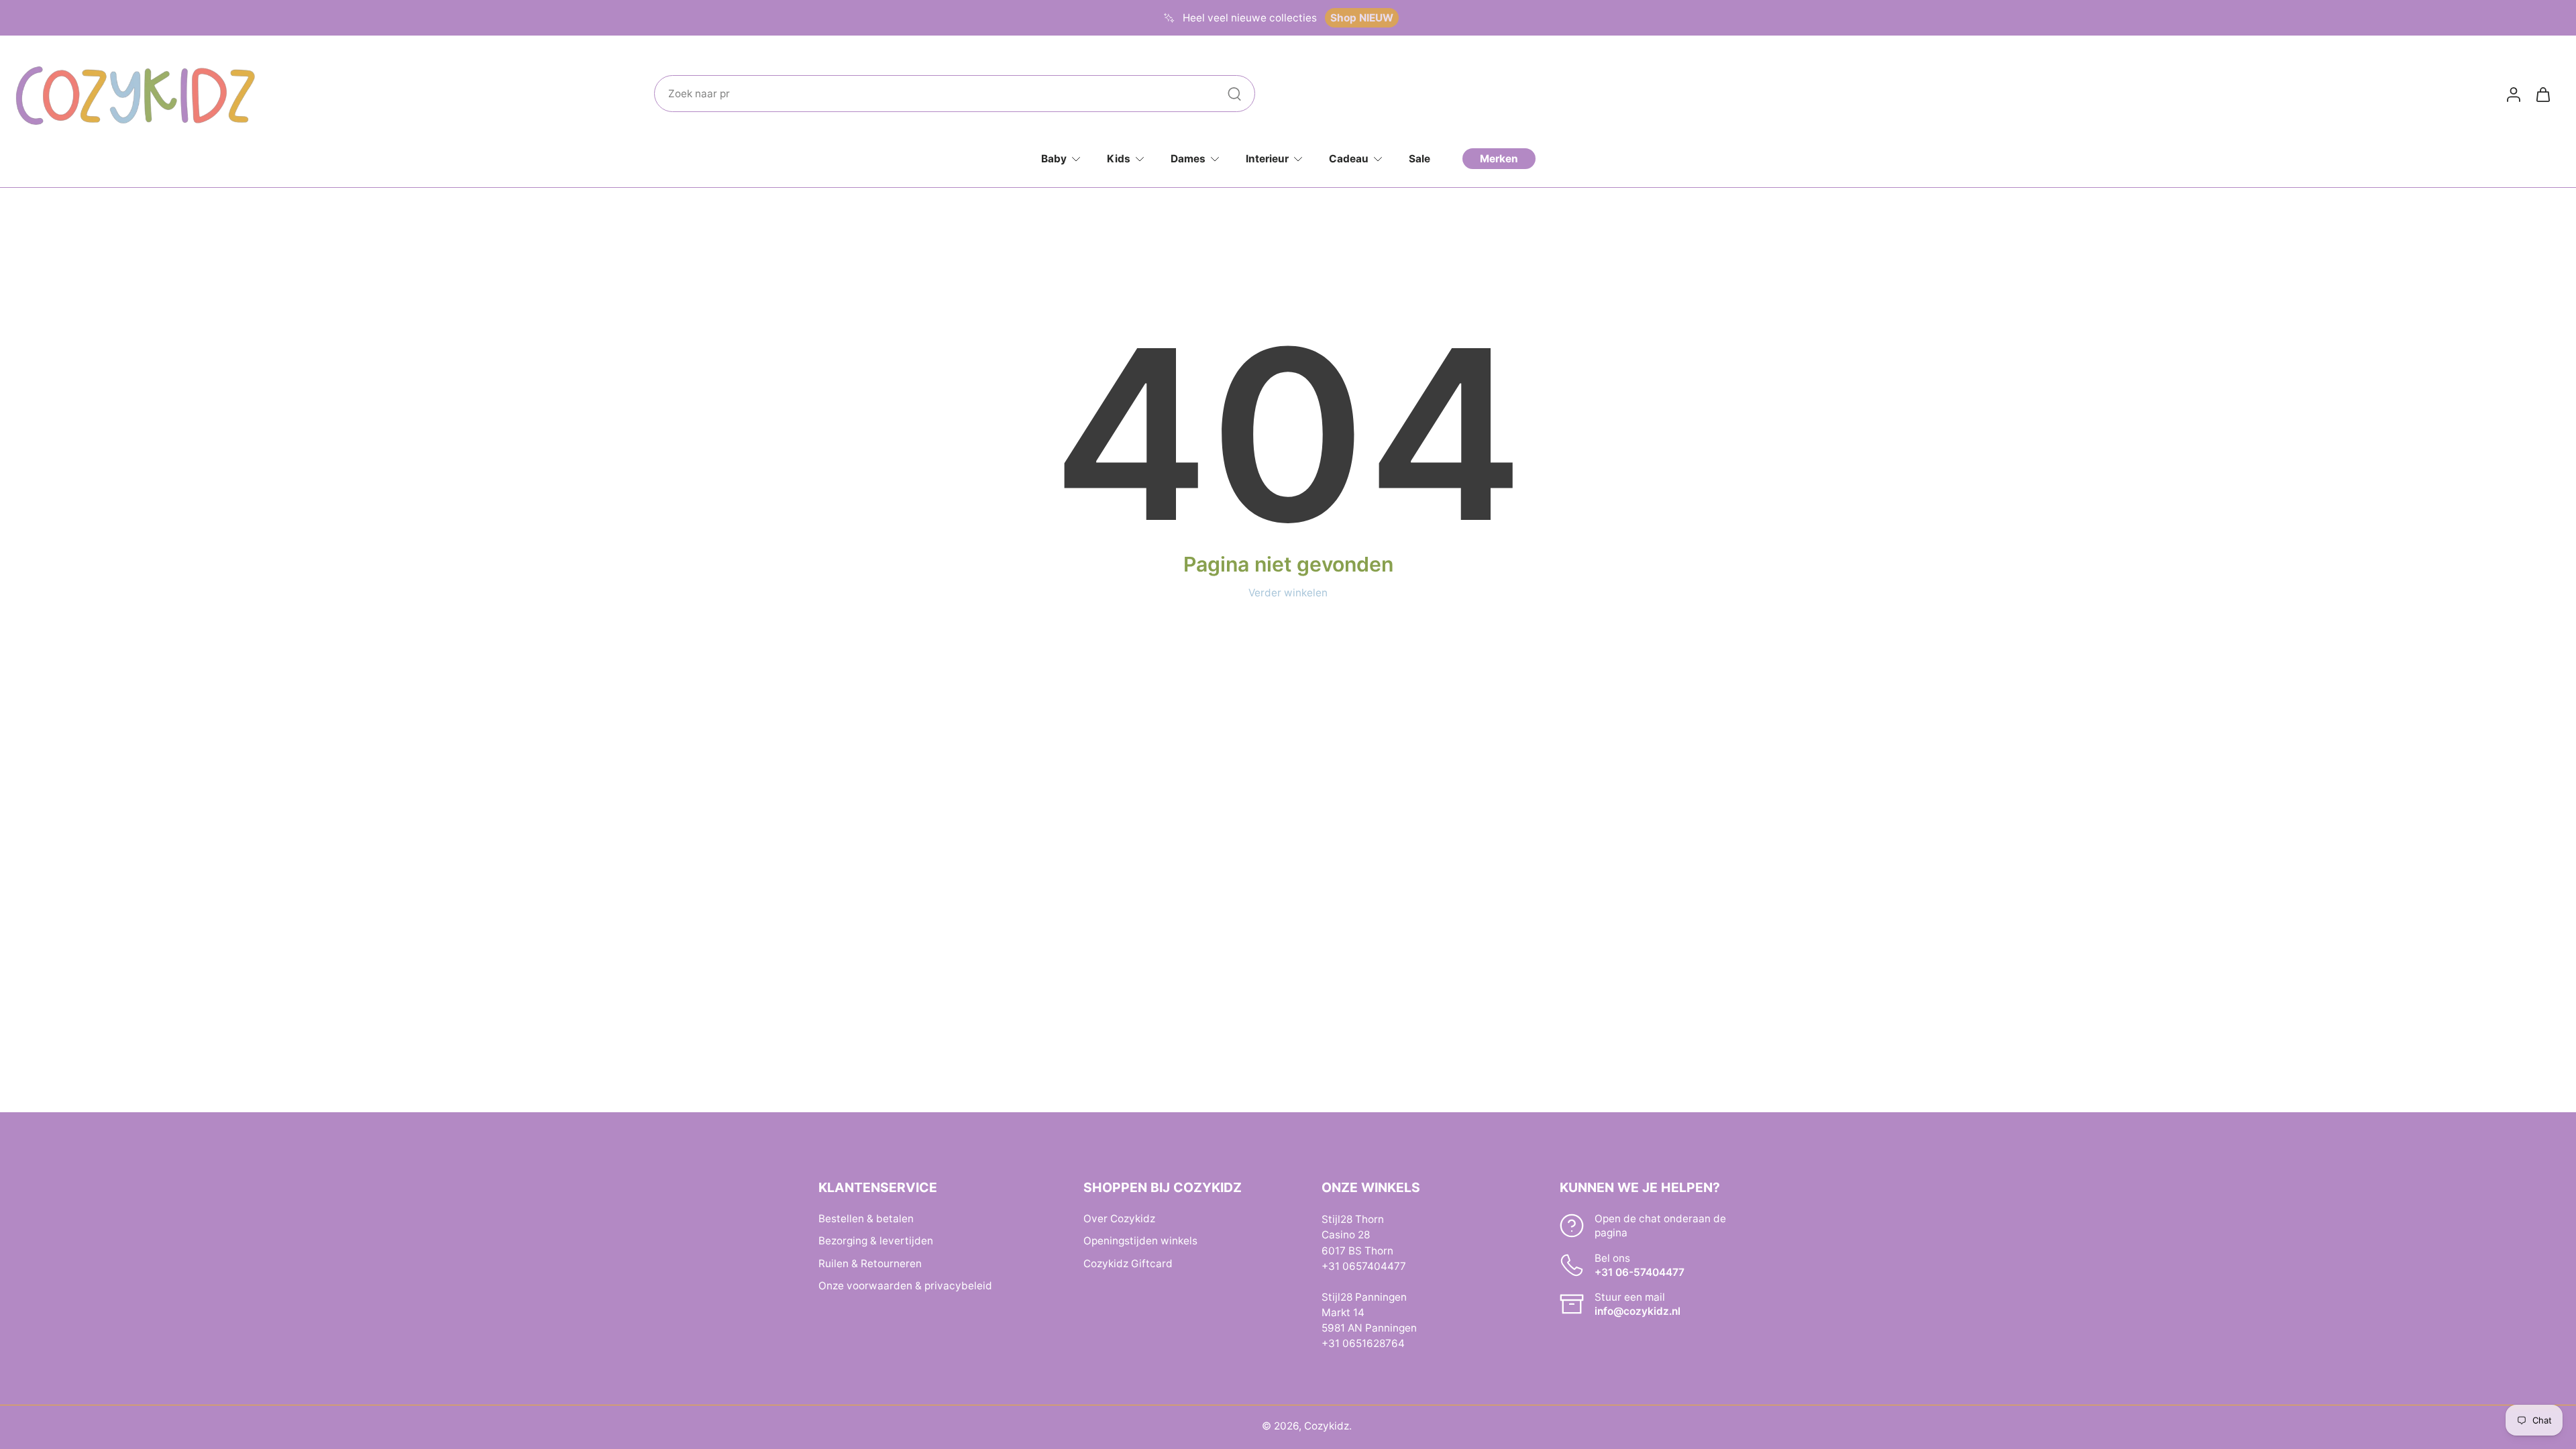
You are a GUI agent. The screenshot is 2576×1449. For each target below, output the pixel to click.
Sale (1419, 159)
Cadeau (1349, 159)
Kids (1119, 159)
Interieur (1267, 159)
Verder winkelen (1288, 593)
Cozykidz (1327, 1426)
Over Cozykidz (1119, 1219)
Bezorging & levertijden (876, 1241)
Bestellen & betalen (866, 1219)
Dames (1188, 159)
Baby (1054, 159)
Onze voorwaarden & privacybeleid (905, 1285)
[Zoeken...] (1234, 94)
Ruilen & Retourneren (870, 1263)
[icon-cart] (2542, 94)
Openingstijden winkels (1140, 1241)
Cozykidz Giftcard (1128, 1263)
